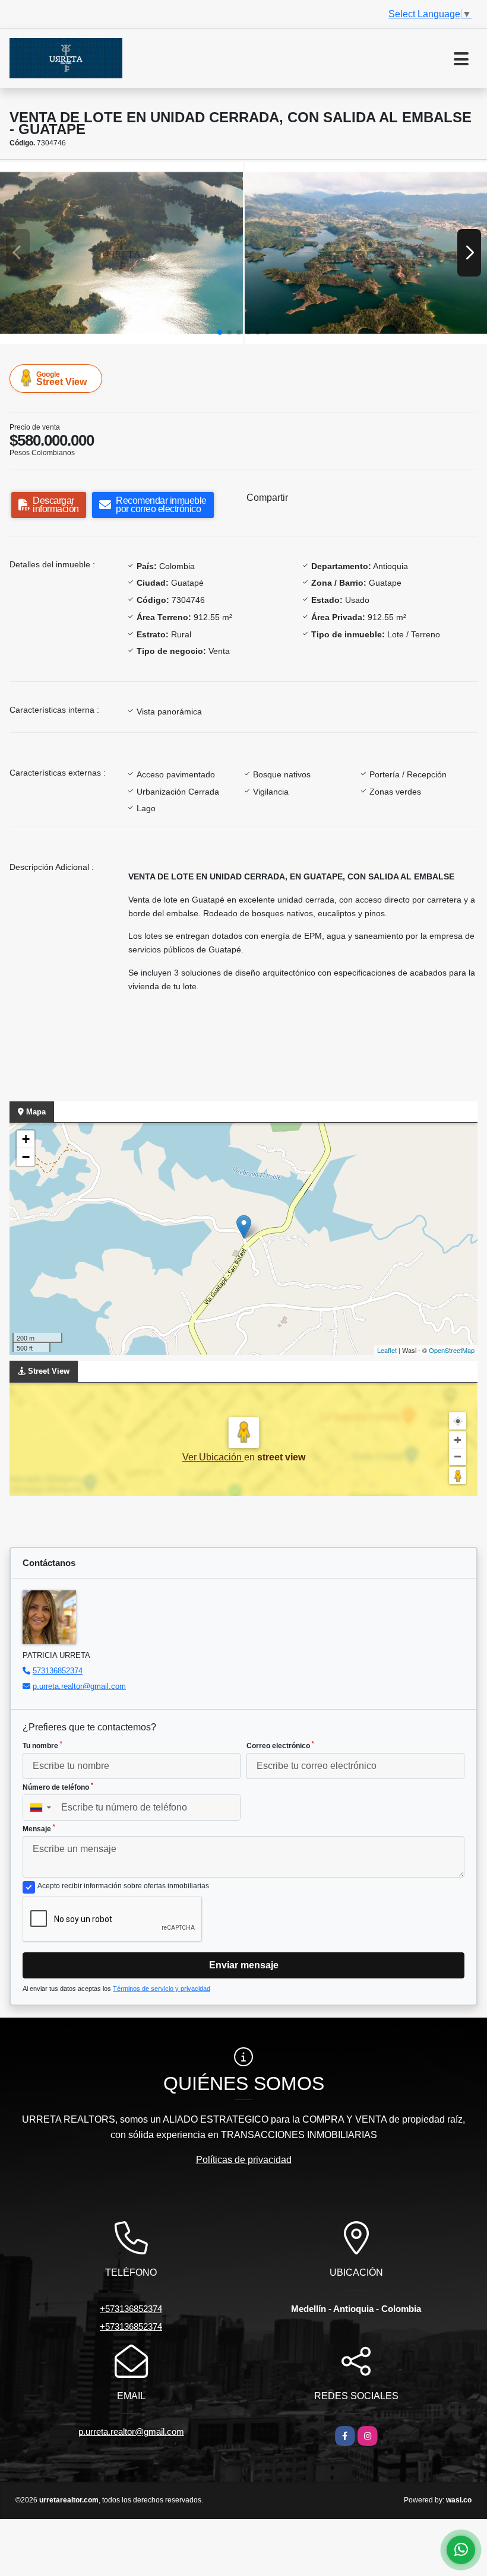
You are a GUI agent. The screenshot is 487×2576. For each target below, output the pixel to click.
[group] (121, 253)
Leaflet (387, 1350)
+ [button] (26, 1139)
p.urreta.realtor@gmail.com (79, 1686)
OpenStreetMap (452, 1350)
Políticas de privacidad (244, 2160)
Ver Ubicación (213, 1457)
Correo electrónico (280, 1745)
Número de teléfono (58, 1787)
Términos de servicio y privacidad (162, 1989)
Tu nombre (42, 1745)
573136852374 (58, 1671)
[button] (220, 332)
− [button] (26, 1157)
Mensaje (39, 1828)
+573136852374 (131, 2309)
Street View (61, 379)
